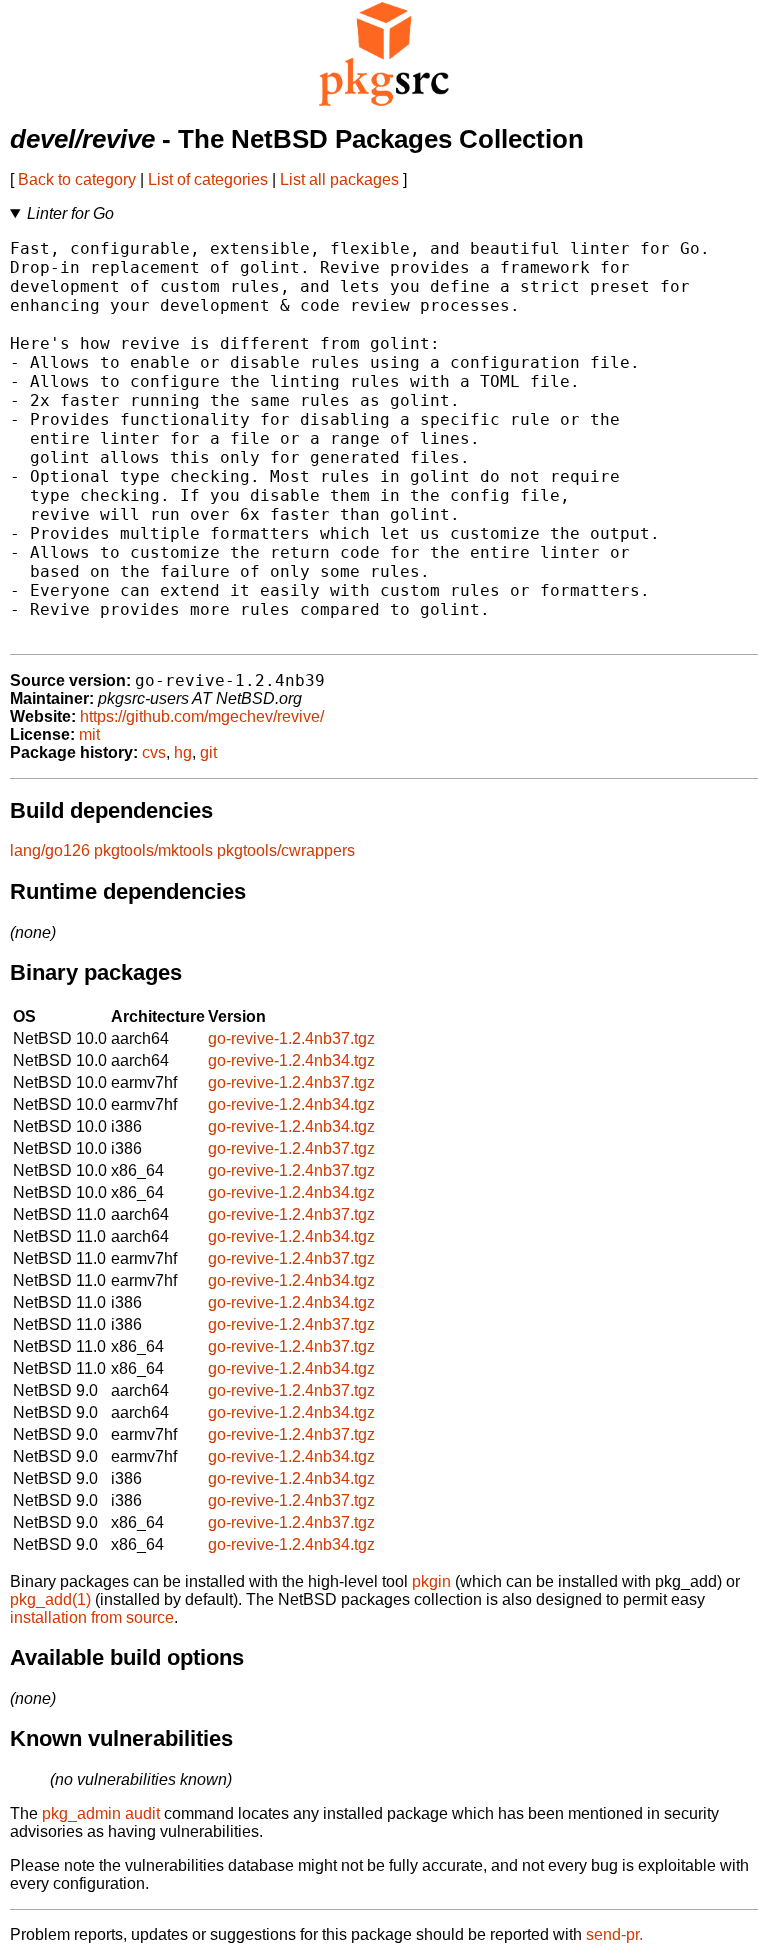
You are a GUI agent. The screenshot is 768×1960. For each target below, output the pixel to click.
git (208, 752)
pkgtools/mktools (153, 850)
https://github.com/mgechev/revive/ (202, 716)
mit (89, 734)
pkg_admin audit (101, 1813)
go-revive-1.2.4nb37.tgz (291, 1038)
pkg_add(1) (50, 1599)
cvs (154, 752)
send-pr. (614, 1934)
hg (183, 752)
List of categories (208, 179)
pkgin (431, 1581)
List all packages (339, 179)
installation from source (92, 1617)
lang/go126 (50, 850)
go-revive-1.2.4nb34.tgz (291, 1060)
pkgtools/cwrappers (286, 850)
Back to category (77, 179)
